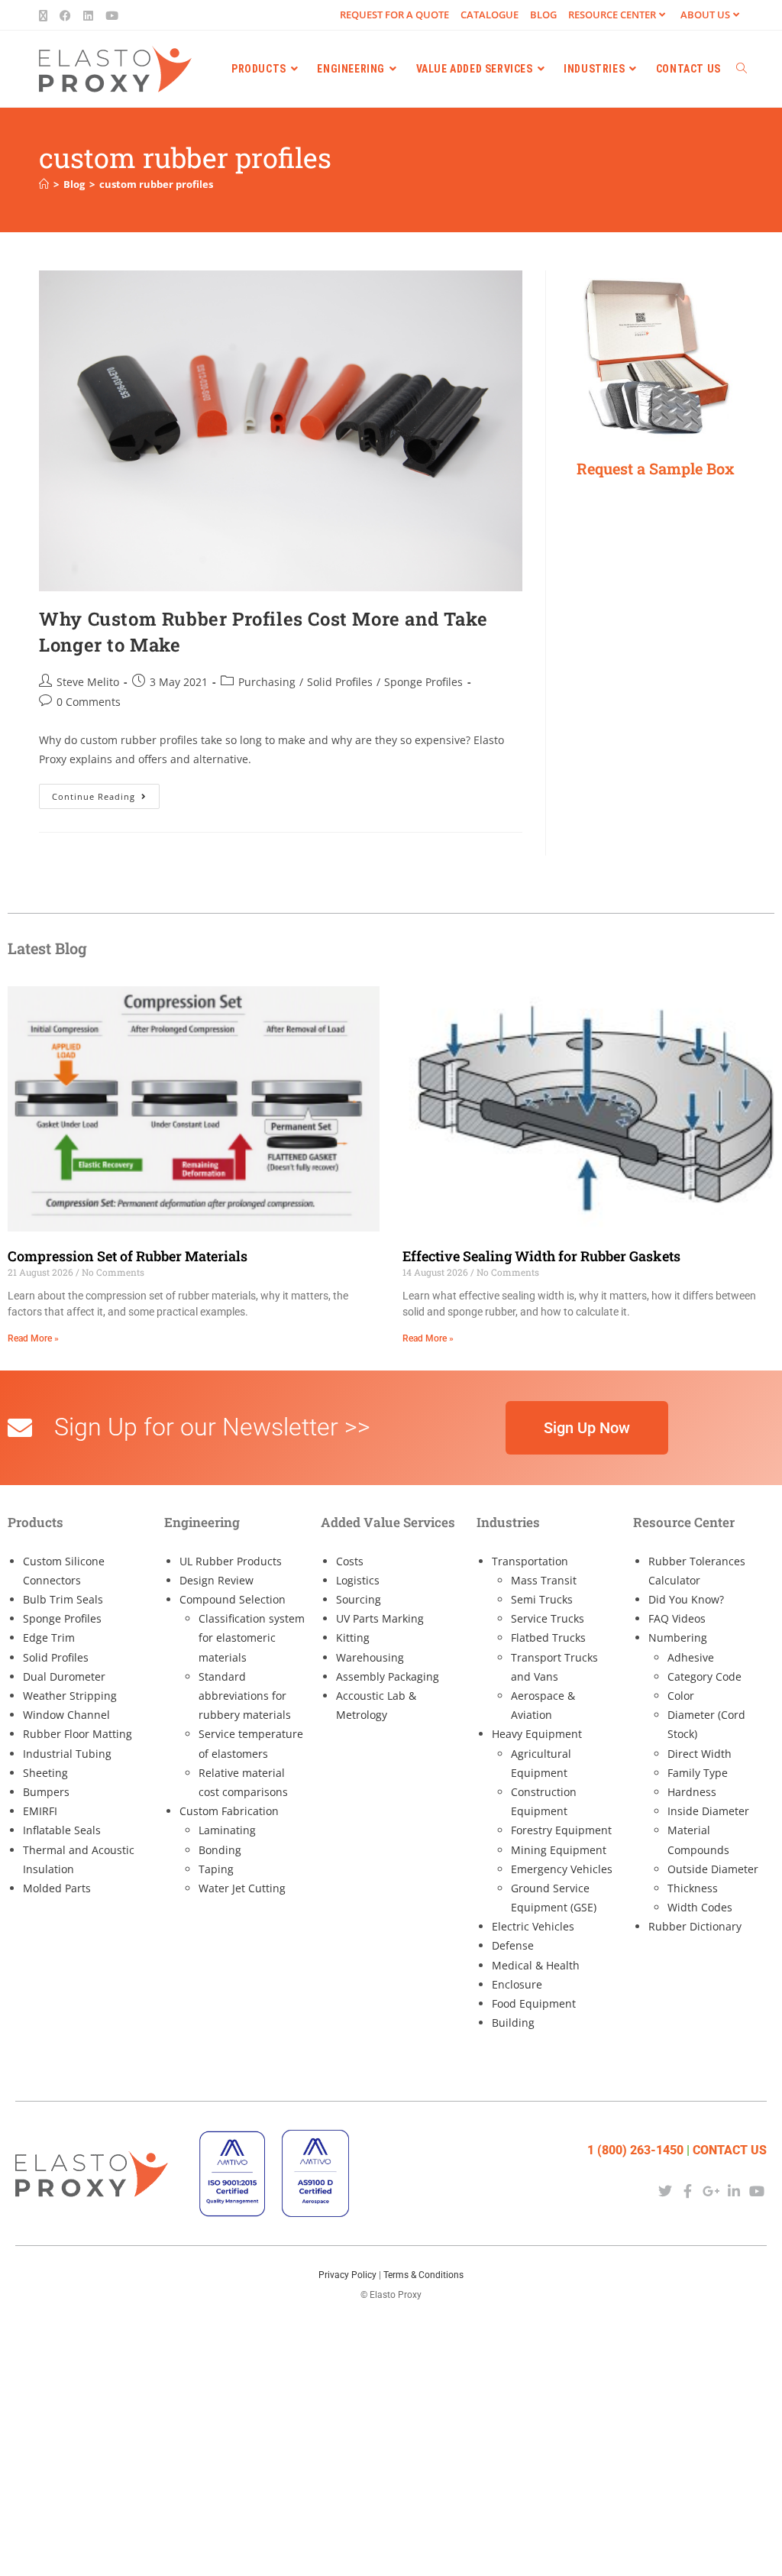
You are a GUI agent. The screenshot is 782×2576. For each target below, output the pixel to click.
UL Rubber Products (231, 1561)
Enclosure (517, 1984)
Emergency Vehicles (562, 1869)
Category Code (704, 1676)
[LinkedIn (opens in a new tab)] (88, 15)
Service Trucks (548, 1618)
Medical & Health (536, 1965)
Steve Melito (88, 682)
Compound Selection (233, 1599)
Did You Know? (686, 1599)
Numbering (678, 1638)
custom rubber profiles (156, 184)
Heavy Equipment (537, 1734)
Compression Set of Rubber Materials (128, 1256)
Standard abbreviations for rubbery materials (245, 1696)
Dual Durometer (64, 1676)
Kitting (353, 1638)
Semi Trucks (542, 1599)
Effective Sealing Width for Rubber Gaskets (541, 1256)
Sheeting (45, 1773)
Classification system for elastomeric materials (252, 1638)
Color (681, 1696)
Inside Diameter (708, 1811)
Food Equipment (534, 2003)
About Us (705, 15)
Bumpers (46, 1792)
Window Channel (66, 1715)
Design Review (217, 1580)
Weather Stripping (70, 1696)
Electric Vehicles (533, 1926)
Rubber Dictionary (695, 1926)
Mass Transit (544, 1580)
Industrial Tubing (67, 1754)
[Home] (44, 184)
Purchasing (267, 682)
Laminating (227, 1830)
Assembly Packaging (388, 1676)
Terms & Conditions (423, 2275)
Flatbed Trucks (548, 1638)
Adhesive (691, 1657)
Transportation (530, 1561)
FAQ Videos (677, 1618)
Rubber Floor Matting (78, 1734)
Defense (513, 1945)
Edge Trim (49, 1638)
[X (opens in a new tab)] (46, 15)
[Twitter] (665, 2191)
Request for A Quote (394, 15)
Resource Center (612, 15)
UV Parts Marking (380, 1618)
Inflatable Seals (62, 1830)
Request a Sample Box (656, 468)
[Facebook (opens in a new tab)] (65, 15)
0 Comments (89, 702)
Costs (350, 1561)
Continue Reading (106, 793)
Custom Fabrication (229, 1811)
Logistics (358, 1580)
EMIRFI (40, 1811)
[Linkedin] (734, 2191)
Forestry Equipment (561, 1830)
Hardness (692, 1792)
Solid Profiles (340, 682)
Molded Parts (57, 1888)
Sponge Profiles (423, 682)
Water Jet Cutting (242, 1888)
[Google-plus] (711, 2191)
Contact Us (730, 2150)
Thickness (693, 1888)
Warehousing (370, 1657)
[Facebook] (688, 2191)
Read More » (33, 1338)
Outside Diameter (713, 1869)
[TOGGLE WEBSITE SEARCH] (742, 69)
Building (513, 2023)
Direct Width (700, 1754)
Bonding (220, 1850)
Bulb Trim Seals (63, 1599)
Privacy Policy (347, 2275)
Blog (543, 15)
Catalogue (490, 15)
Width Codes (700, 1907)
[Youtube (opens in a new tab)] (112, 15)
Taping (216, 1869)
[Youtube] (757, 2191)
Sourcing (359, 1599)
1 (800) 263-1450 (635, 2150)
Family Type (698, 1773)
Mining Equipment (559, 1850)
